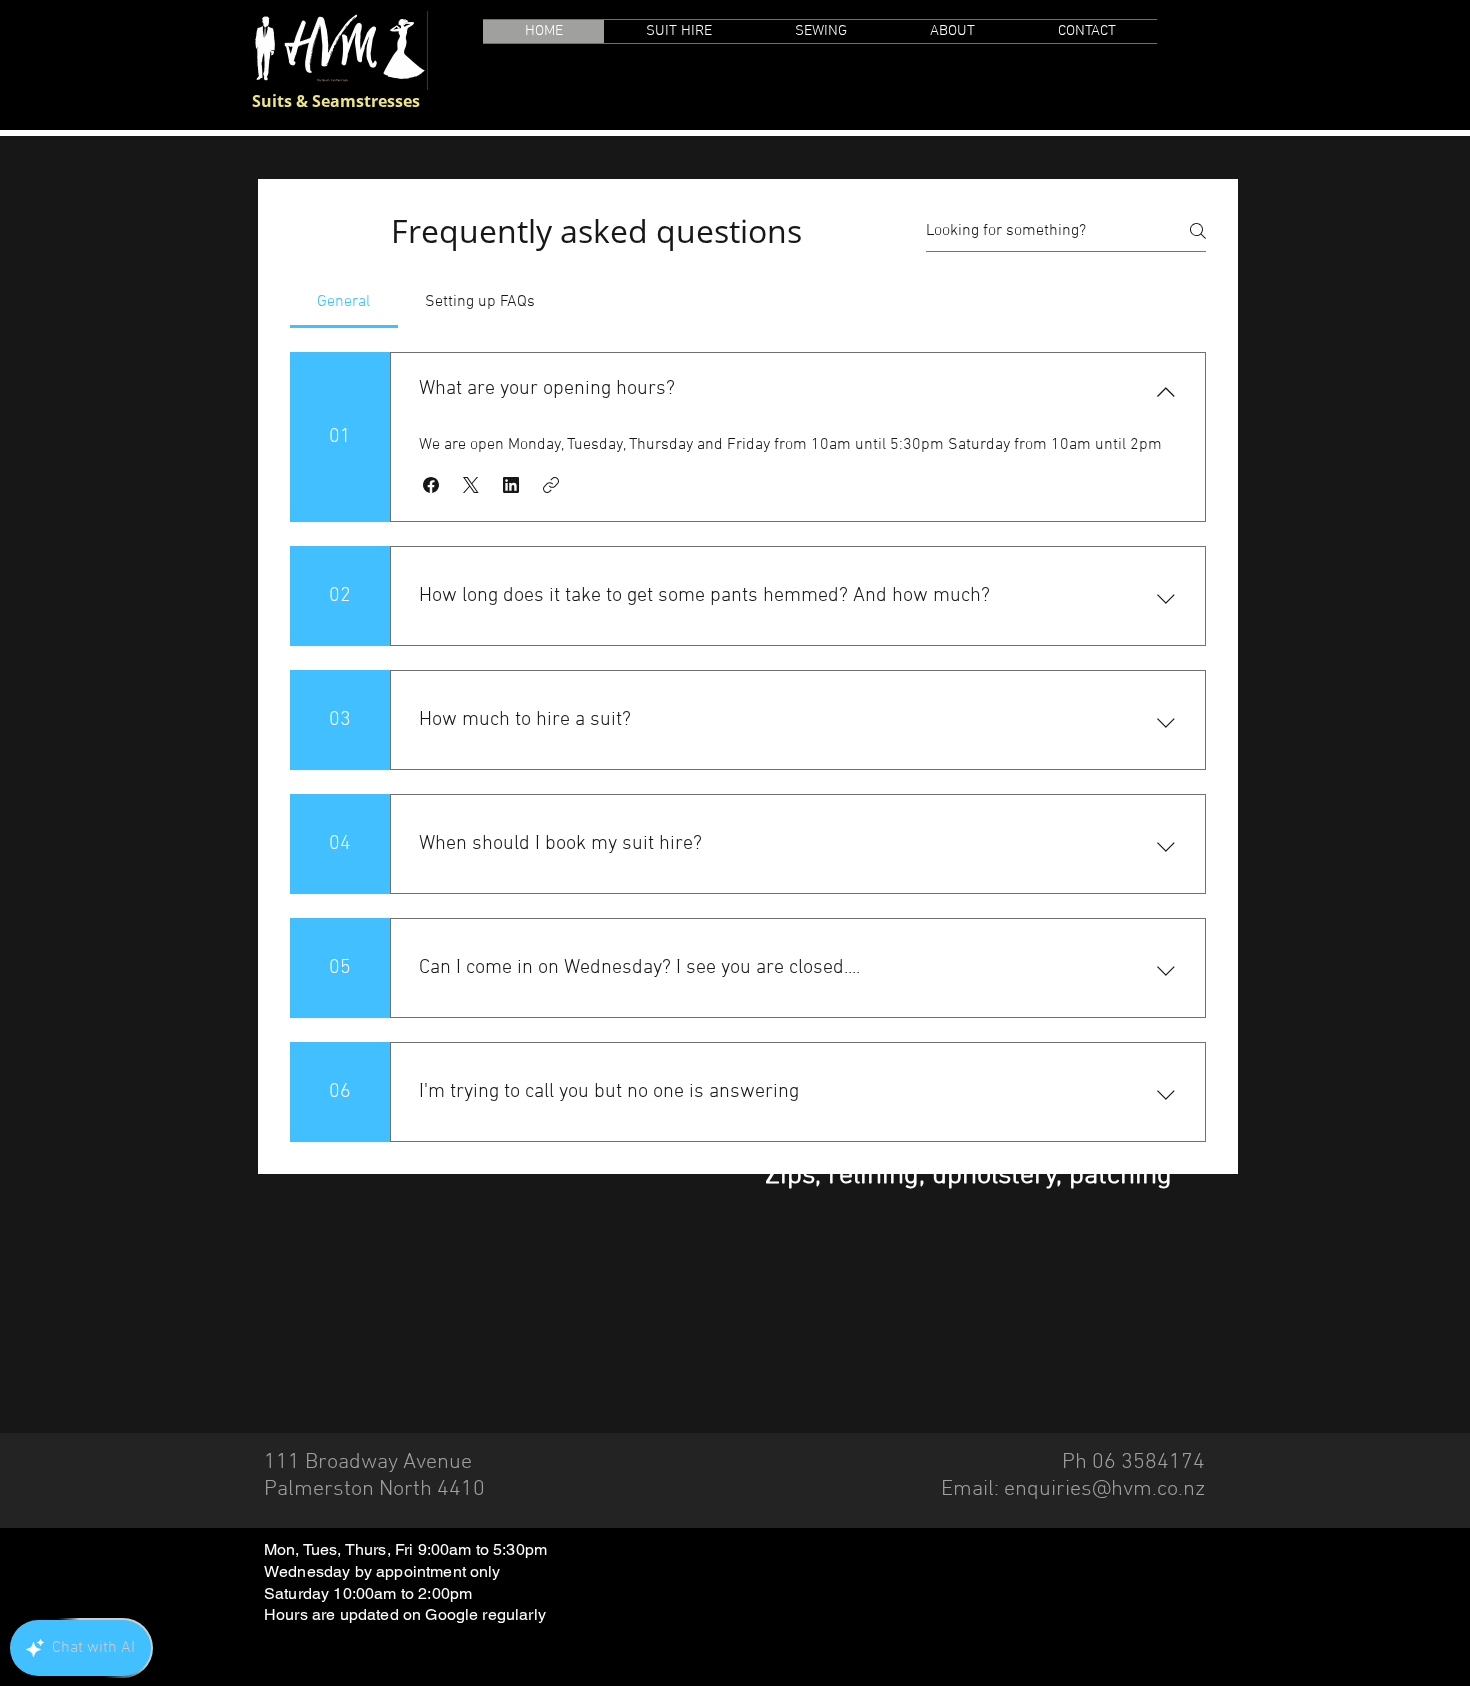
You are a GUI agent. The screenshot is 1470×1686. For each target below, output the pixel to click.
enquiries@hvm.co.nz (1104, 1489)
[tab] (344, 302)
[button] (431, 485)
